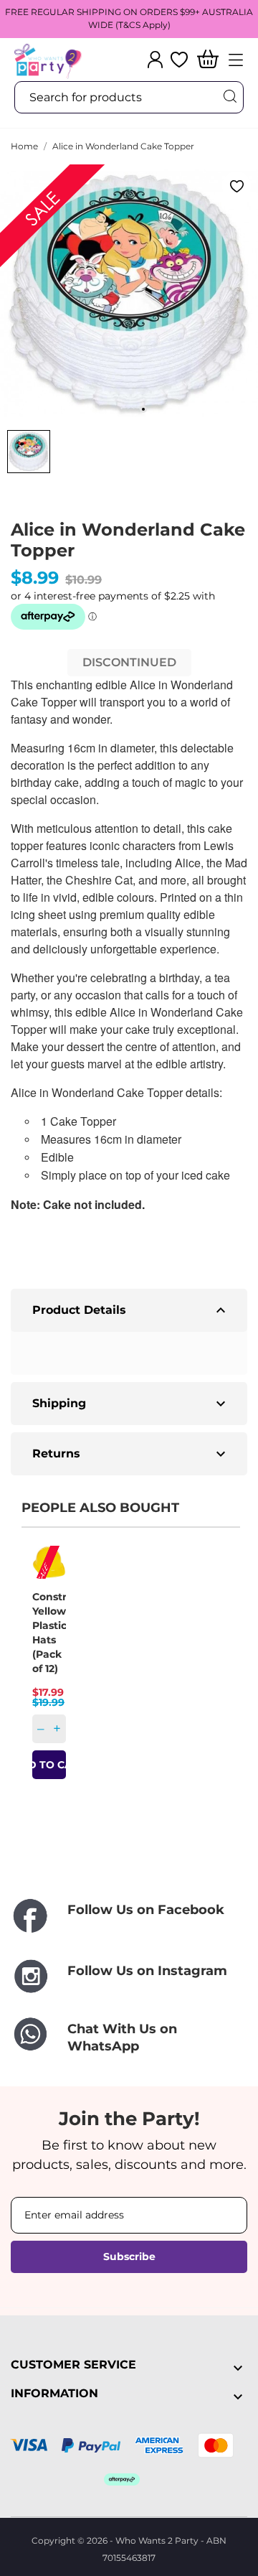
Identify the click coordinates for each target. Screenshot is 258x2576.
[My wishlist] (179, 60)
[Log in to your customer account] (155, 60)
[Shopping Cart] (208, 60)
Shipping (131, 1404)
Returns (131, 1454)
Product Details (131, 1310)
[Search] (229, 97)
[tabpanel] (129, 294)
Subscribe (129, 2257)
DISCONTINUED (129, 662)
